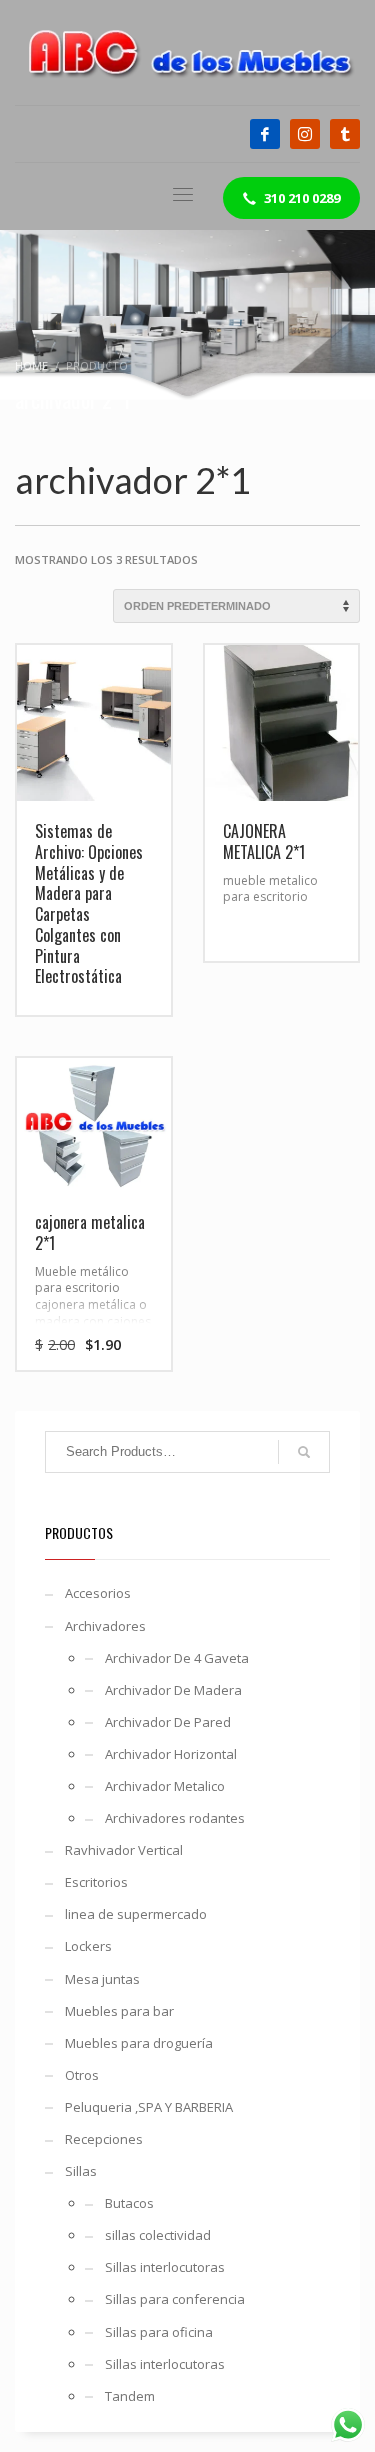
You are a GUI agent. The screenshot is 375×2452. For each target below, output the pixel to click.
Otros (82, 2075)
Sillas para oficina (159, 2332)
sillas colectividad (158, 2235)
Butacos (129, 2203)
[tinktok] (345, 134)
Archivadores (105, 1626)
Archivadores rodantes (175, 1818)
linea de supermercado (136, 1914)
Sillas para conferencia (175, 2299)
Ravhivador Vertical (124, 1850)
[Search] (304, 1452)
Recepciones (104, 2139)
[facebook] (265, 134)
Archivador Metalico (165, 1786)
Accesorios (98, 1593)
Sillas (81, 2171)
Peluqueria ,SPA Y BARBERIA (149, 2107)
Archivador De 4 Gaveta (177, 1658)
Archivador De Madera (173, 1690)
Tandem (130, 2396)
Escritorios (96, 1882)
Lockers (88, 1946)
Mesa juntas (102, 1979)
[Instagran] (305, 134)
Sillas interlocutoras (165, 2267)
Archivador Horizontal (171, 1754)
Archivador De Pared (168, 1722)
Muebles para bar (119, 2011)
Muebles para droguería (139, 2043)
